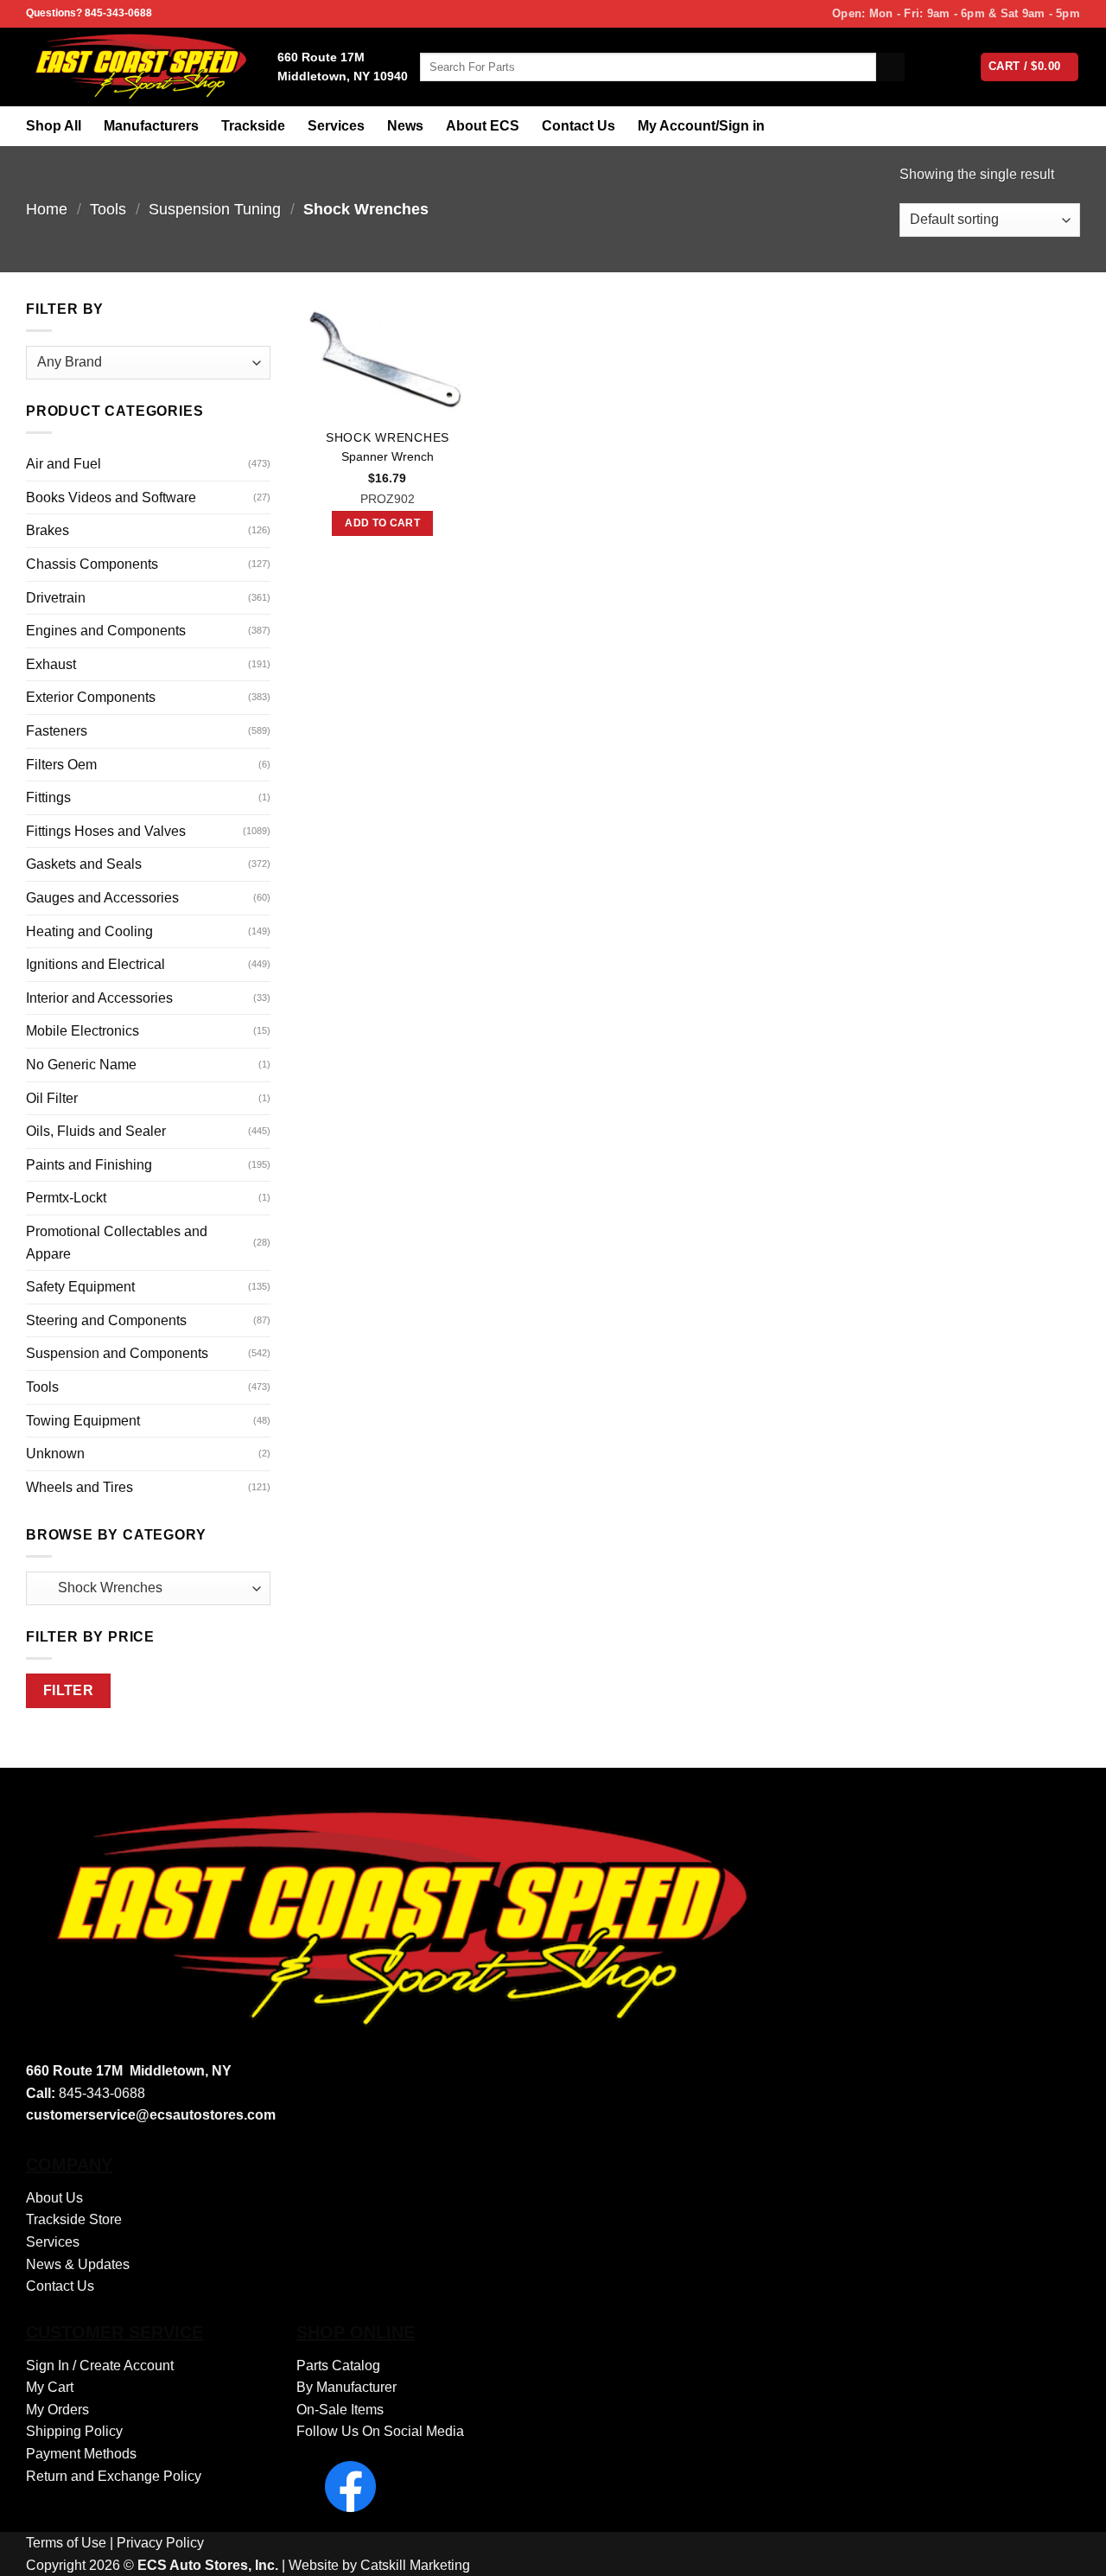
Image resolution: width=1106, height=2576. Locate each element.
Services (336, 126)
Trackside (253, 126)
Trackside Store (74, 2219)
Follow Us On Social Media (380, 2431)
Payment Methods (81, 2454)
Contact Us (578, 126)
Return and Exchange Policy (114, 2476)
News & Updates (78, 2264)
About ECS (483, 126)
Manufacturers (151, 126)
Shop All (54, 126)
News (405, 126)
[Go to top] (1070, 2552)
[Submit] (890, 67)
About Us (54, 2198)
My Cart (50, 2387)
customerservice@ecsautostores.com (151, 2115)
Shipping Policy (74, 2431)
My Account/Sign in (701, 126)
